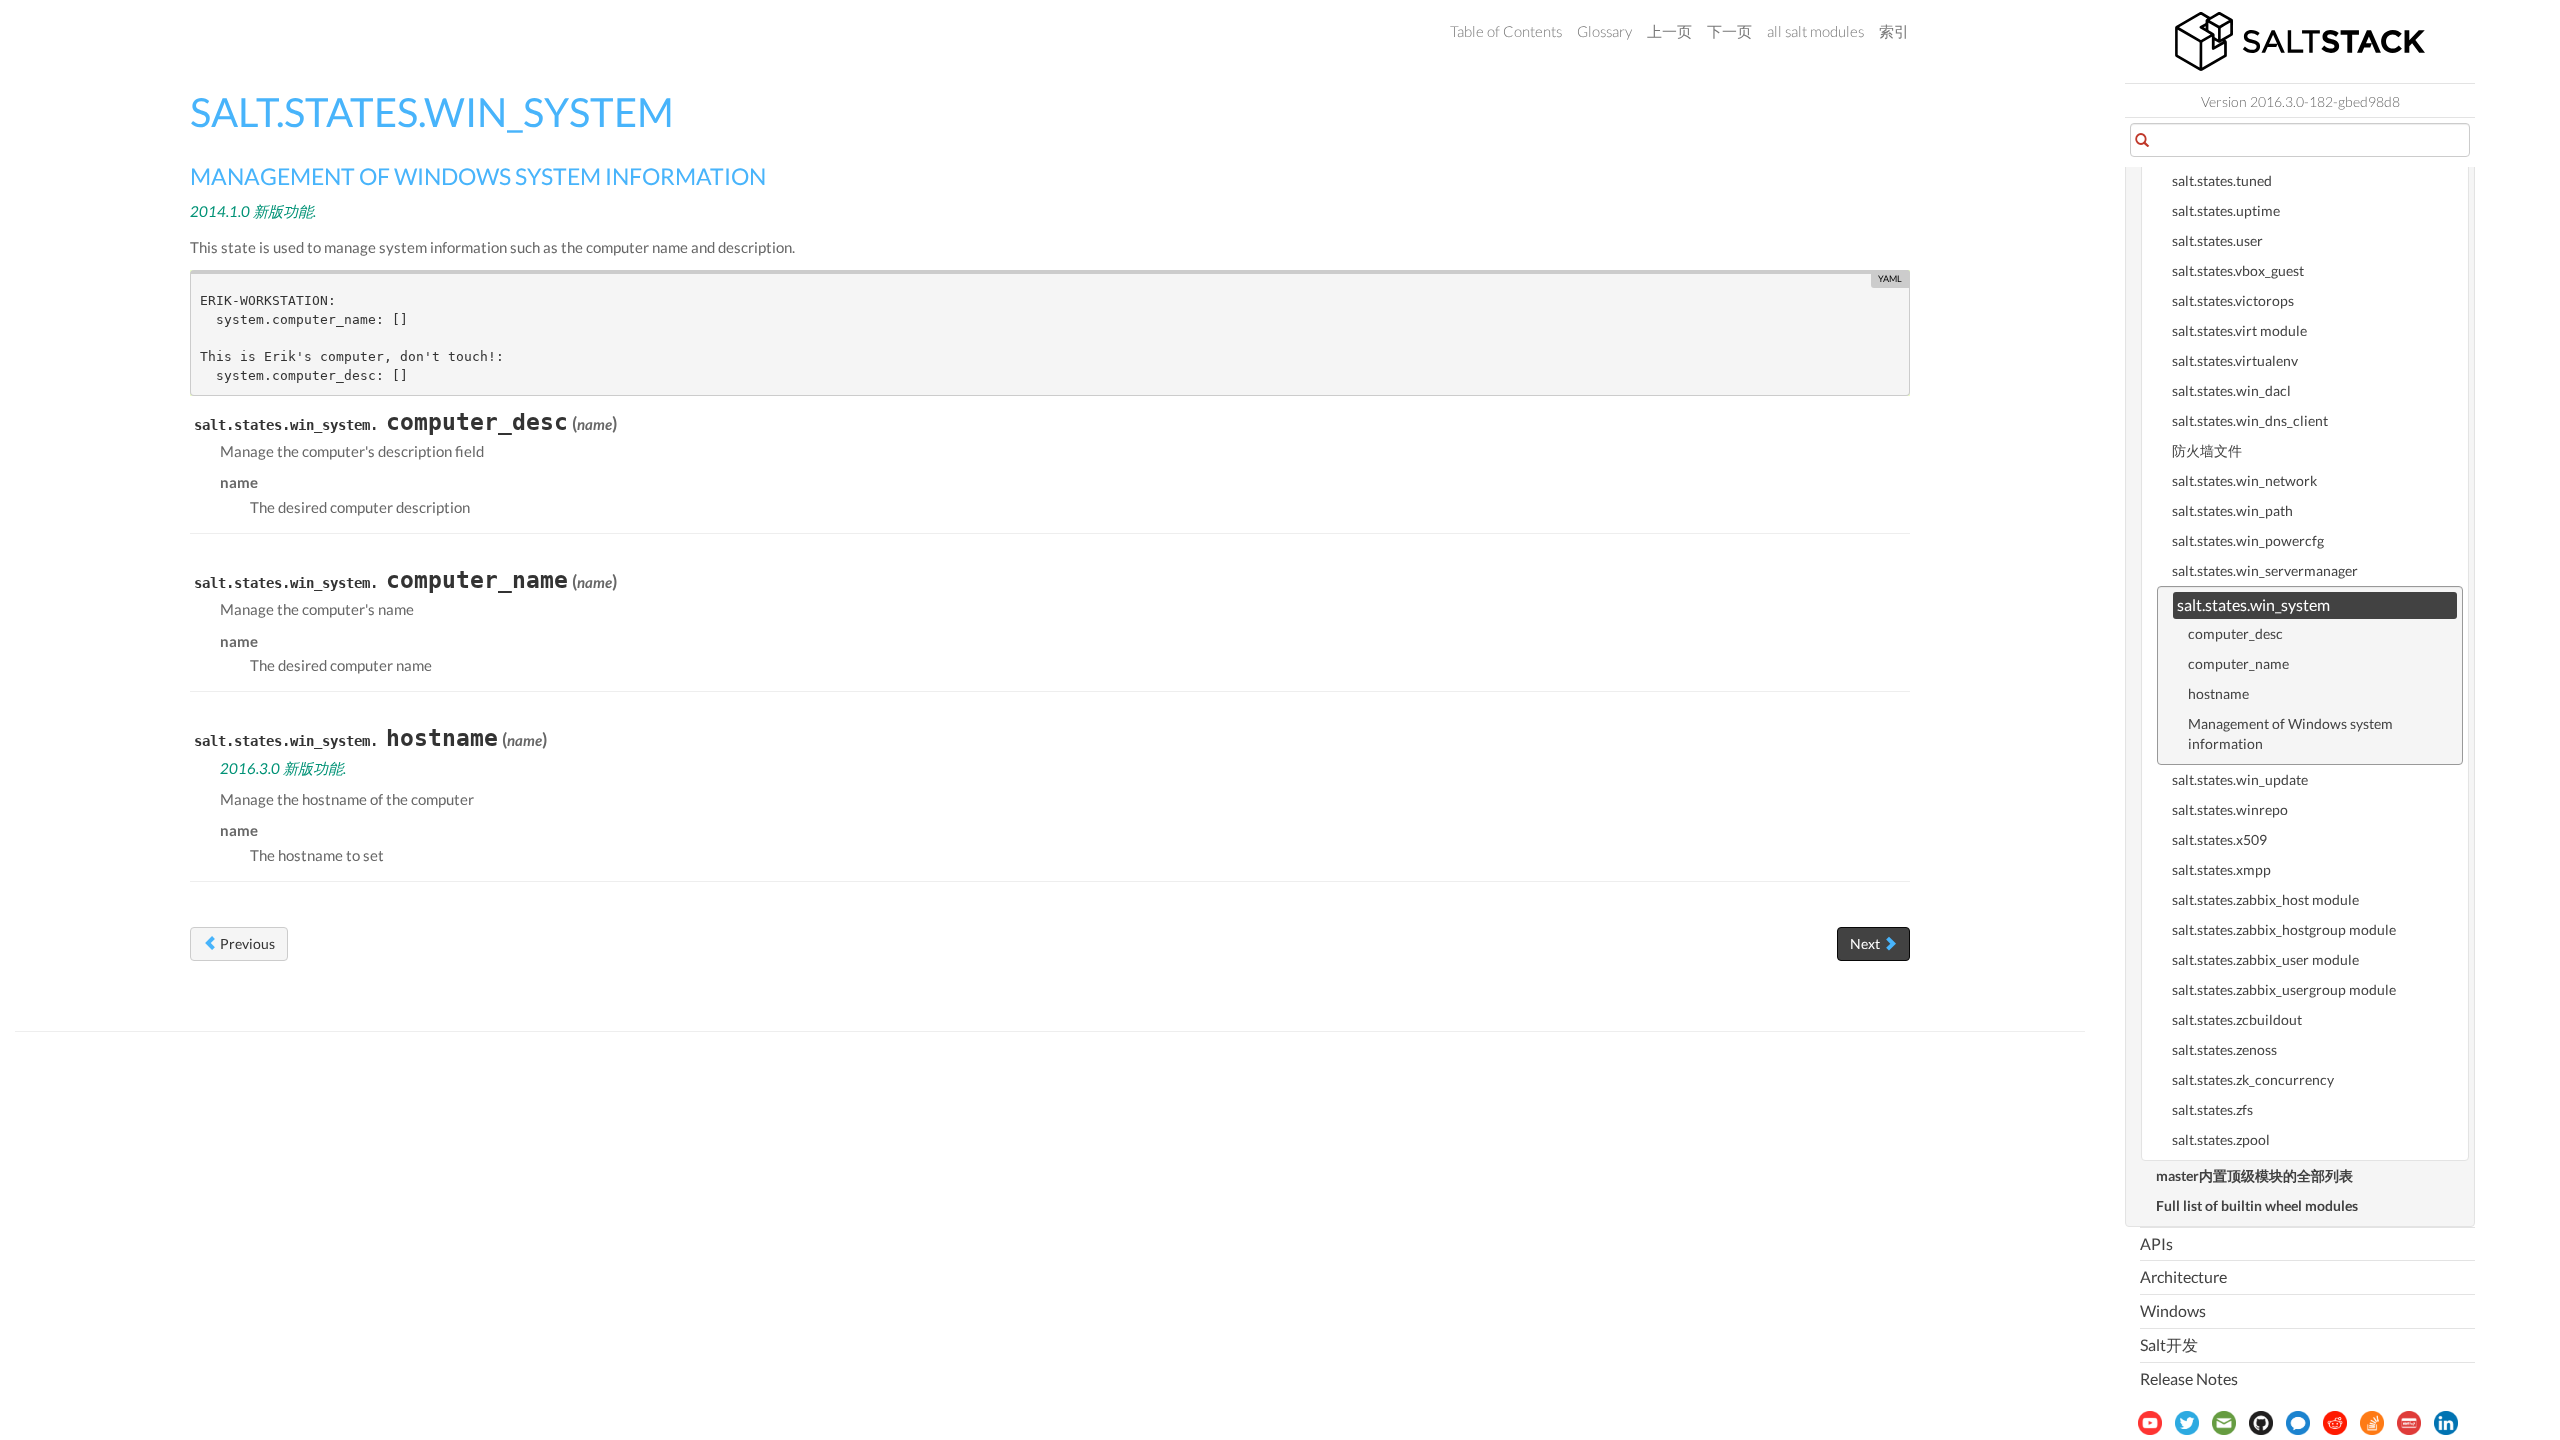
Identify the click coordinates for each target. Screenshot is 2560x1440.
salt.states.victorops (2233, 300)
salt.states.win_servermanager (2265, 570)
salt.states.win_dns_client (2250, 420)
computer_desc (2235, 633)
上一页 (1669, 31)
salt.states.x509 (2219, 839)
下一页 (1729, 31)
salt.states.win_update (2240, 779)
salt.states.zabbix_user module (2265, 959)
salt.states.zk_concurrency (2253, 1079)
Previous (246, 943)
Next (1866, 943)
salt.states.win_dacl (2231, 390)
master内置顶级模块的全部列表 (2254, 1175)
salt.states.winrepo (2230, 809)
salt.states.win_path (2232, 510)
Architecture (2183, 1276)
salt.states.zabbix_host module (2265, 899)
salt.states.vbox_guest (2238, 270)
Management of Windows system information (2290, 733)
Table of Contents (1506, 31)
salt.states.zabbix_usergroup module (2284, 989)
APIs (2156, 1243)
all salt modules (1815, 31)
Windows (2173, 1310)
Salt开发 (2169, 1344)
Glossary (1604, 31)
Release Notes (2189, 1378)
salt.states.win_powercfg (2248, 540)
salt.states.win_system (2253, 604)
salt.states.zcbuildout (2237, 1019)
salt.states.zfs (2212, 1109)
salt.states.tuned (2222, 180)
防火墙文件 (2207, 450)
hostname (2218, 693)
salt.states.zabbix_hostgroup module (2284, 929)
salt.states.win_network (2244, 480)
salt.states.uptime (2226, 210)
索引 (1894, 31)
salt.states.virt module (2239, 330)
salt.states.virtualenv (2235, 360)
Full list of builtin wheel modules (2257, 1205)
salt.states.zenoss (2224, 1049)
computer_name (2238, 663)
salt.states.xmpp (2221, 869)
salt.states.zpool (2221, 1139)
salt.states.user (2217, 240)
